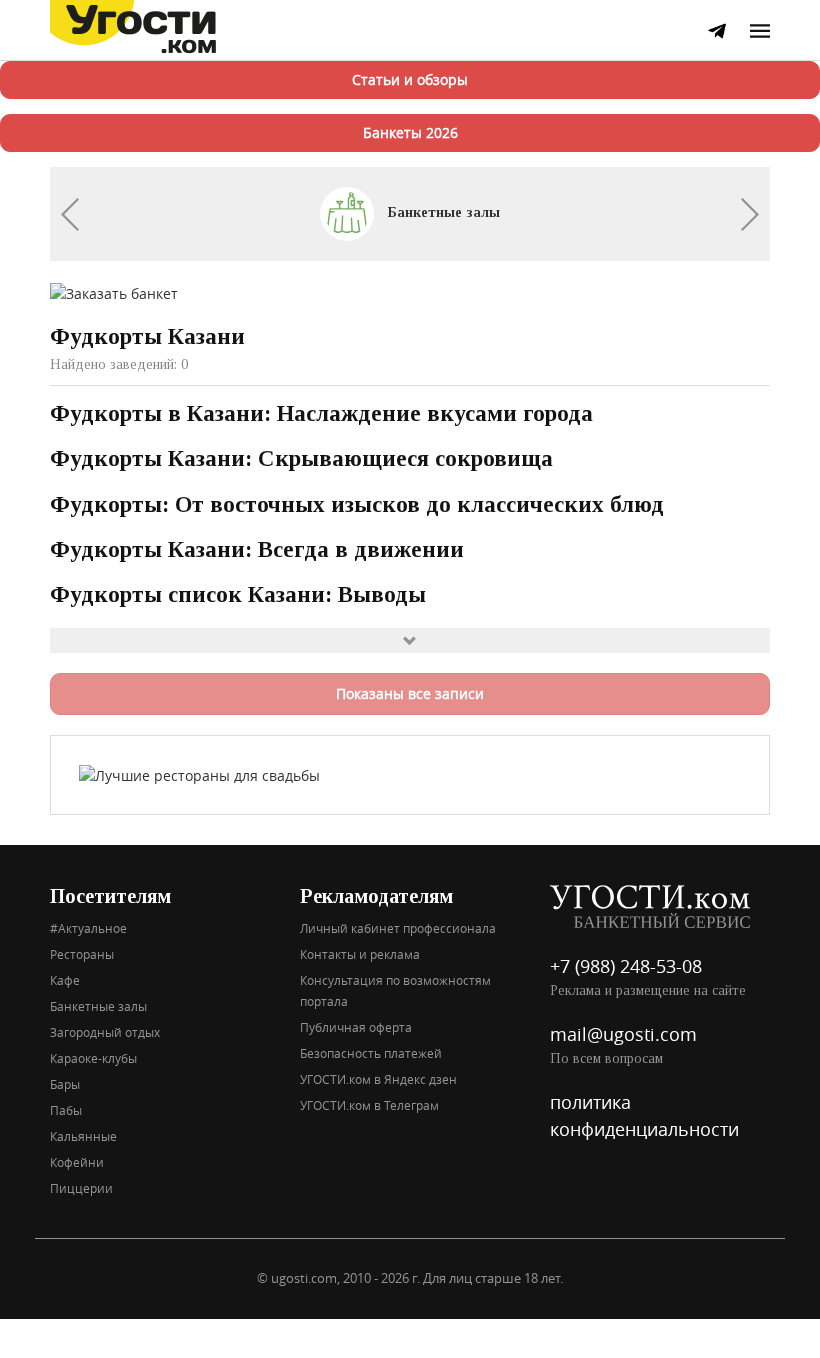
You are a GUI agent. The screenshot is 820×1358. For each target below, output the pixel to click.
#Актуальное (88, 928)
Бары (65, 1084)
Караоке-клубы (93, 1058)
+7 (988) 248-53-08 (626, 966)
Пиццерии (81, 1188)
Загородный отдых (105, 1032)
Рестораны (82, 954)
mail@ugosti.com (623, 1034)
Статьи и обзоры (410, 79)
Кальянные (83, 1136)
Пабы (66, 1110)
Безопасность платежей (371, 1053)
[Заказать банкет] (114, 291)
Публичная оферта (356, 1027)
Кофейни (77, 1162)
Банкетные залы (442, 212)
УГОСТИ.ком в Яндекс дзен (378, 1079)
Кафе (65, 980)
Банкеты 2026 (410, 132)
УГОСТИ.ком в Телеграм (369, 1105)
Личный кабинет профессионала (398, 928)
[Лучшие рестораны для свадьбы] (199, 774)
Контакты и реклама (360, 954)
